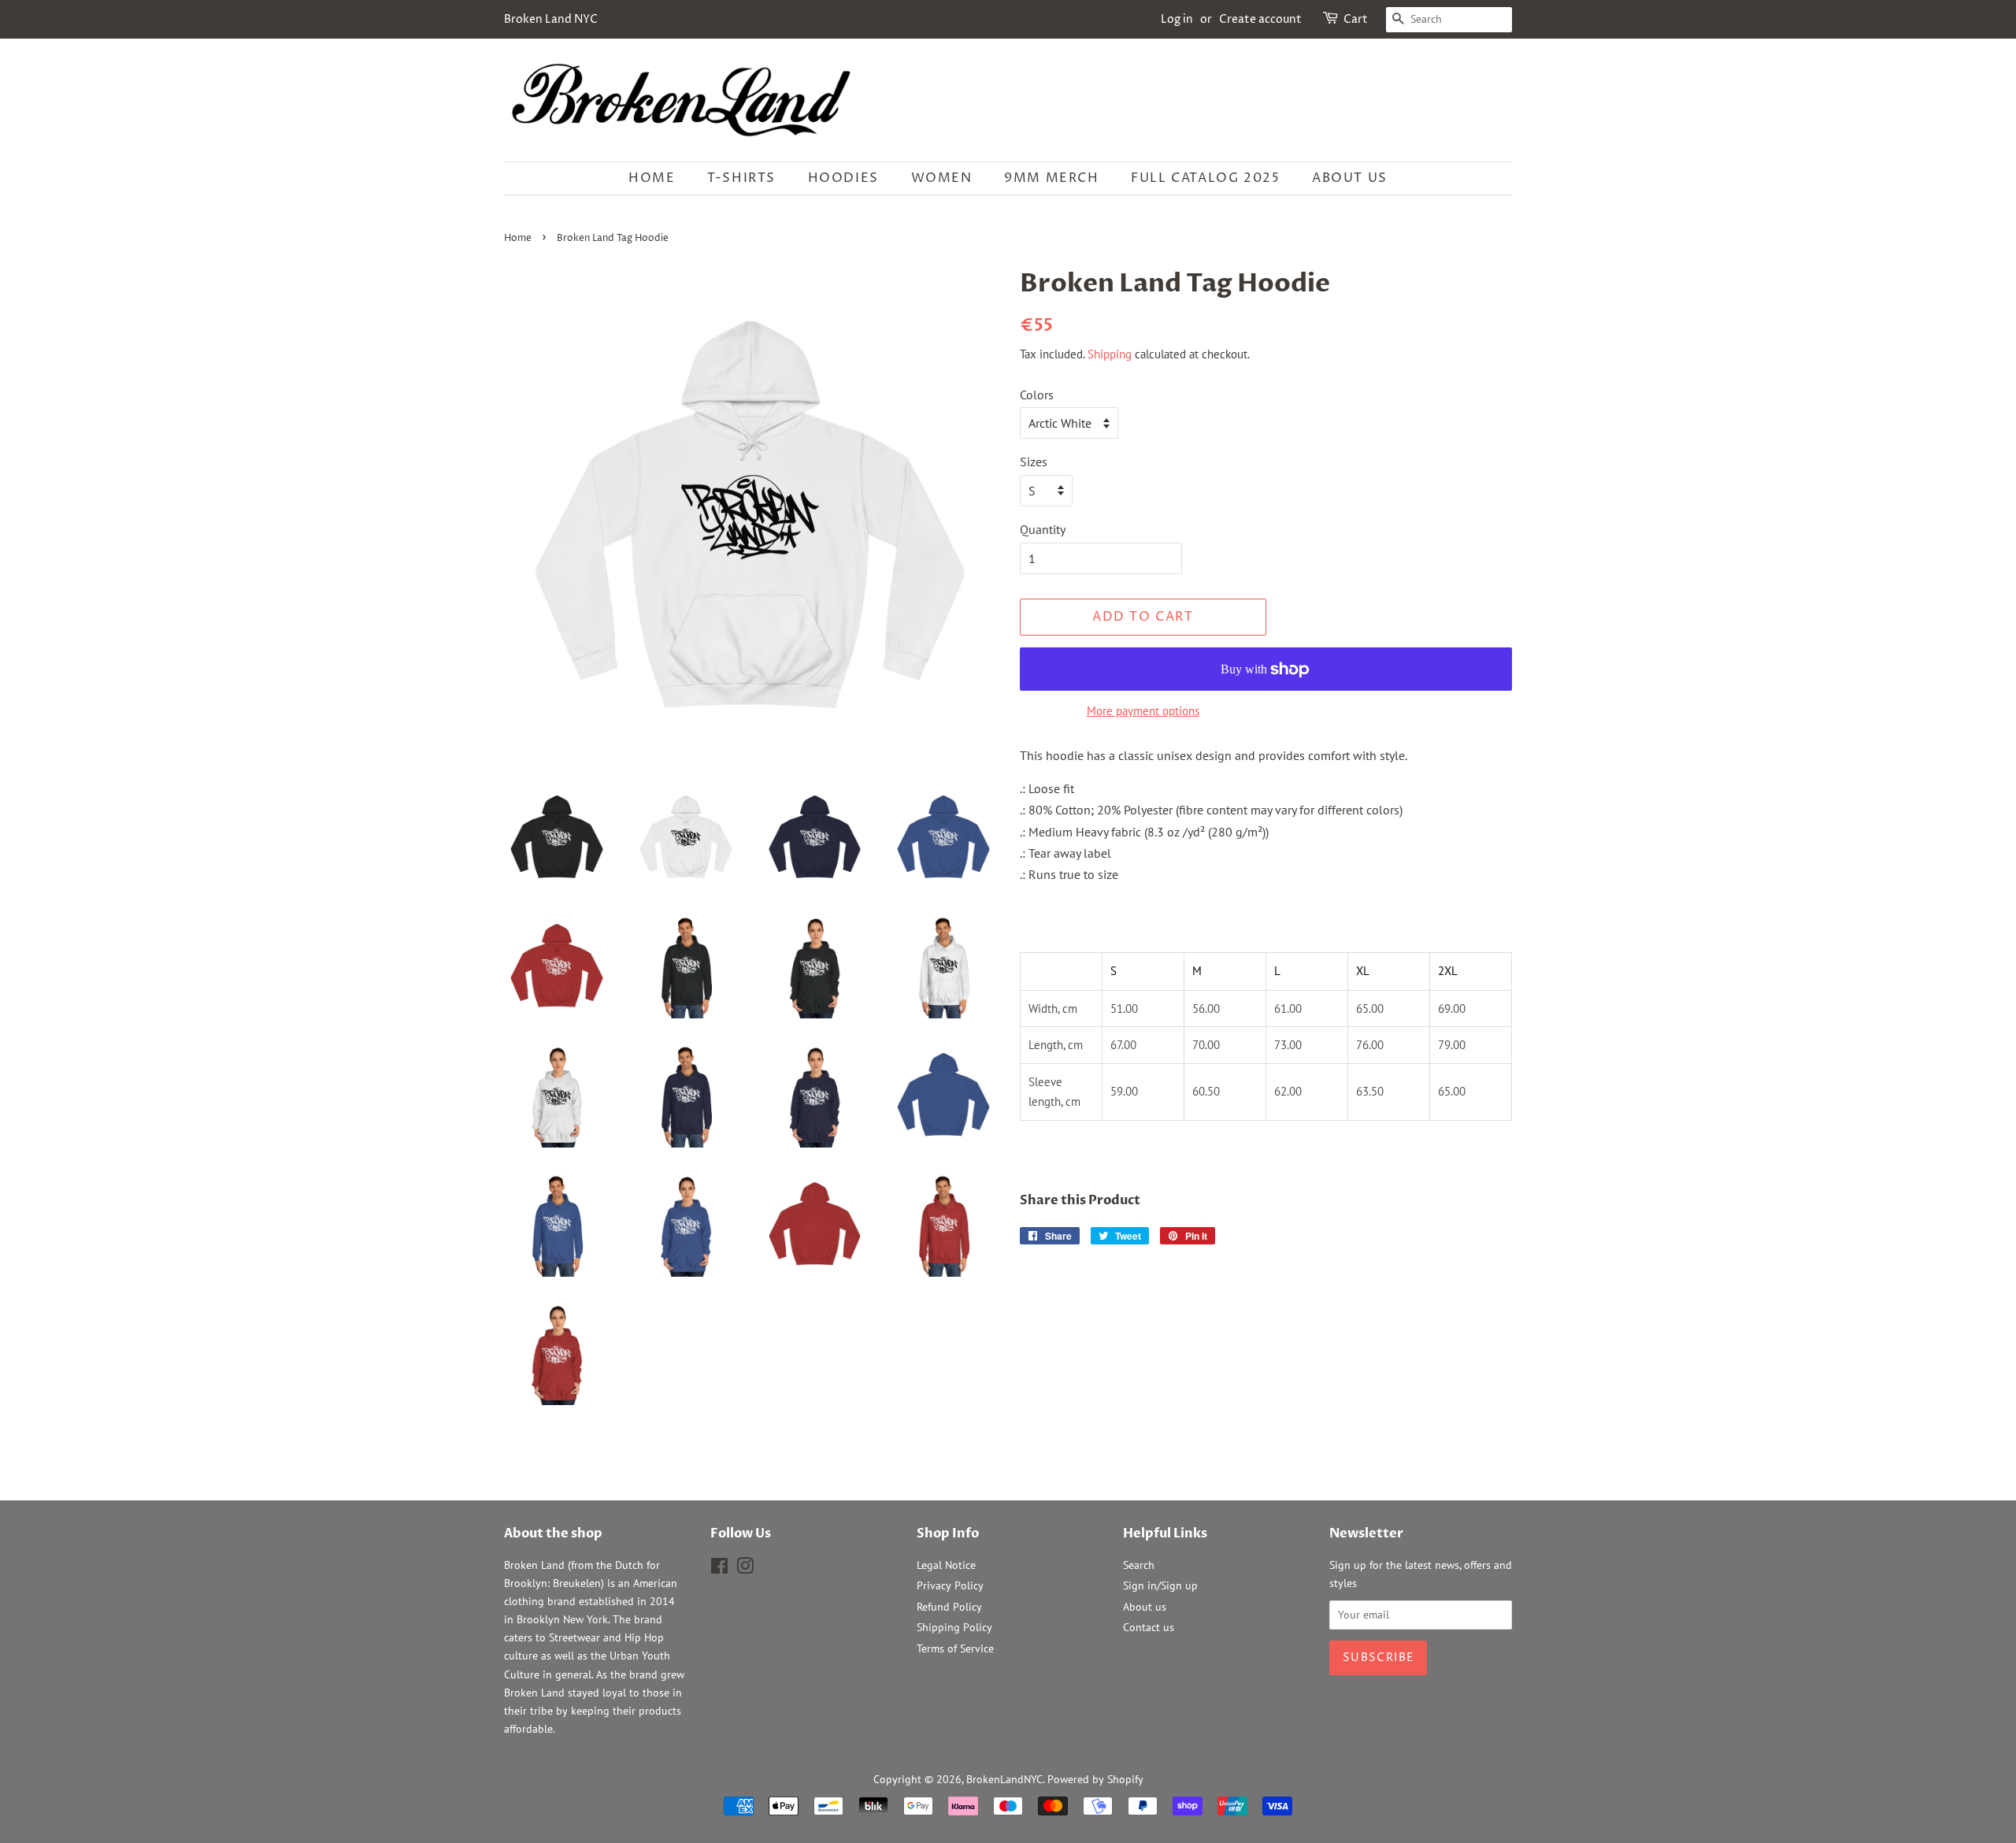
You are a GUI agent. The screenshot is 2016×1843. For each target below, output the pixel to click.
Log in (1177, 19)
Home (652, 178)
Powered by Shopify (1095, 1779)
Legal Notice (946, 1565)
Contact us (1149, 1627)
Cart (1356, 19)
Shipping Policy (954, 1627)
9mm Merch (1051, 178)
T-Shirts (741, 178)
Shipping (1110, 354)
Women (942, 178)
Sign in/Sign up (1160, 1585)
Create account (1260, 19)
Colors (1037, 395)
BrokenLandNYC (1004, 1779)
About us (1350, 178)
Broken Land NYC (551, 19)
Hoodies (843, 178)
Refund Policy (949, 1607)
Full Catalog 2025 (1205, 178)
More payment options (1143, 711)
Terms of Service (955, 1648)
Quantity (1043, 529)
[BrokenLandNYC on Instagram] (745, 1569)
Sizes (1034, 462)
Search (1139, 1565)
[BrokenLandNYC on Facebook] (719, 1569)
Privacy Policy (950, 1585)
